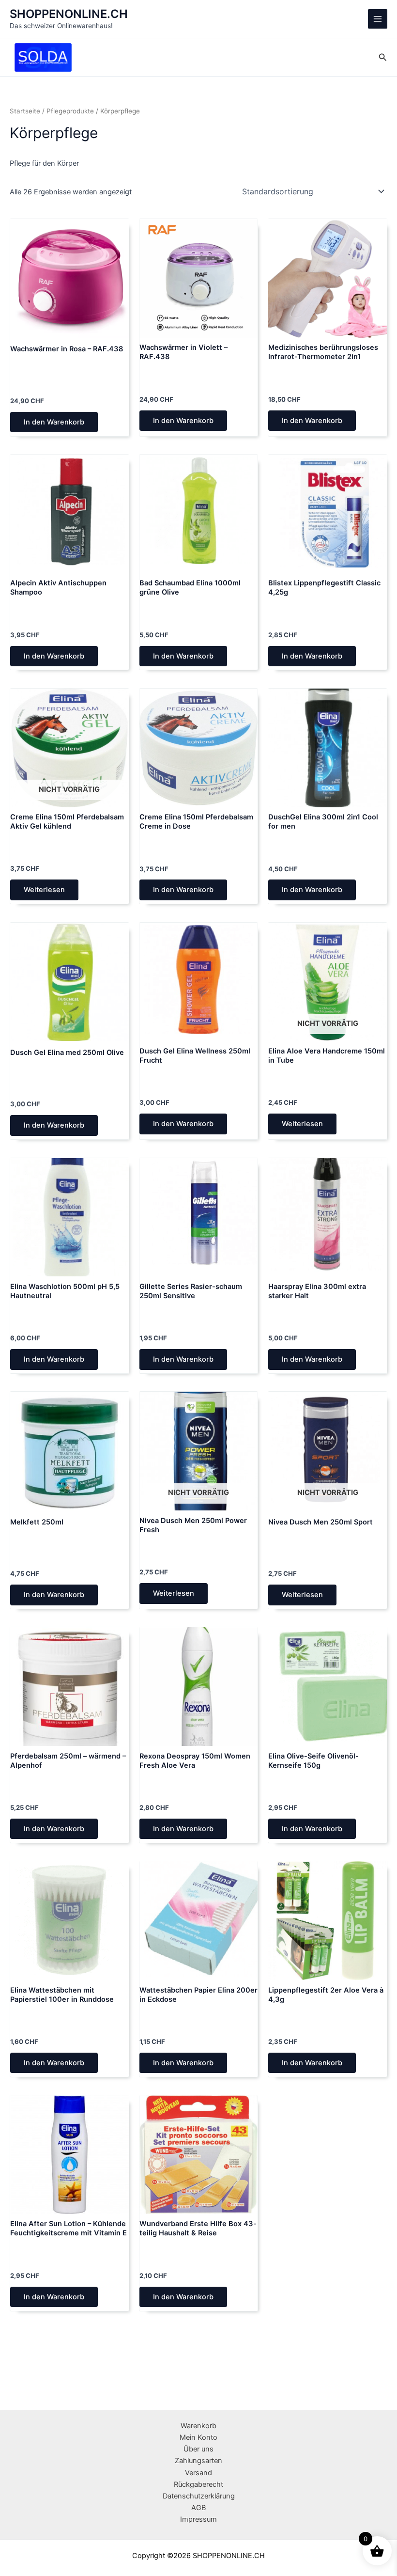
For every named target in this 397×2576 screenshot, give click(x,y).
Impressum (198, 2519)
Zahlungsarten (198, 2461)
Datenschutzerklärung (199, 2496)
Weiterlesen (44, 890)
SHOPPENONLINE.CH (69, 14)
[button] (383, 57)
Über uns (198, 2449)
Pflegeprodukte (70, 111)
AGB (198, 2508)
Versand (198, 2473)
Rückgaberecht (198, 2484)
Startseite (25, 111)
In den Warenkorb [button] (54, 422)
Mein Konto (198, 2437)
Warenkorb (198, 2426)
